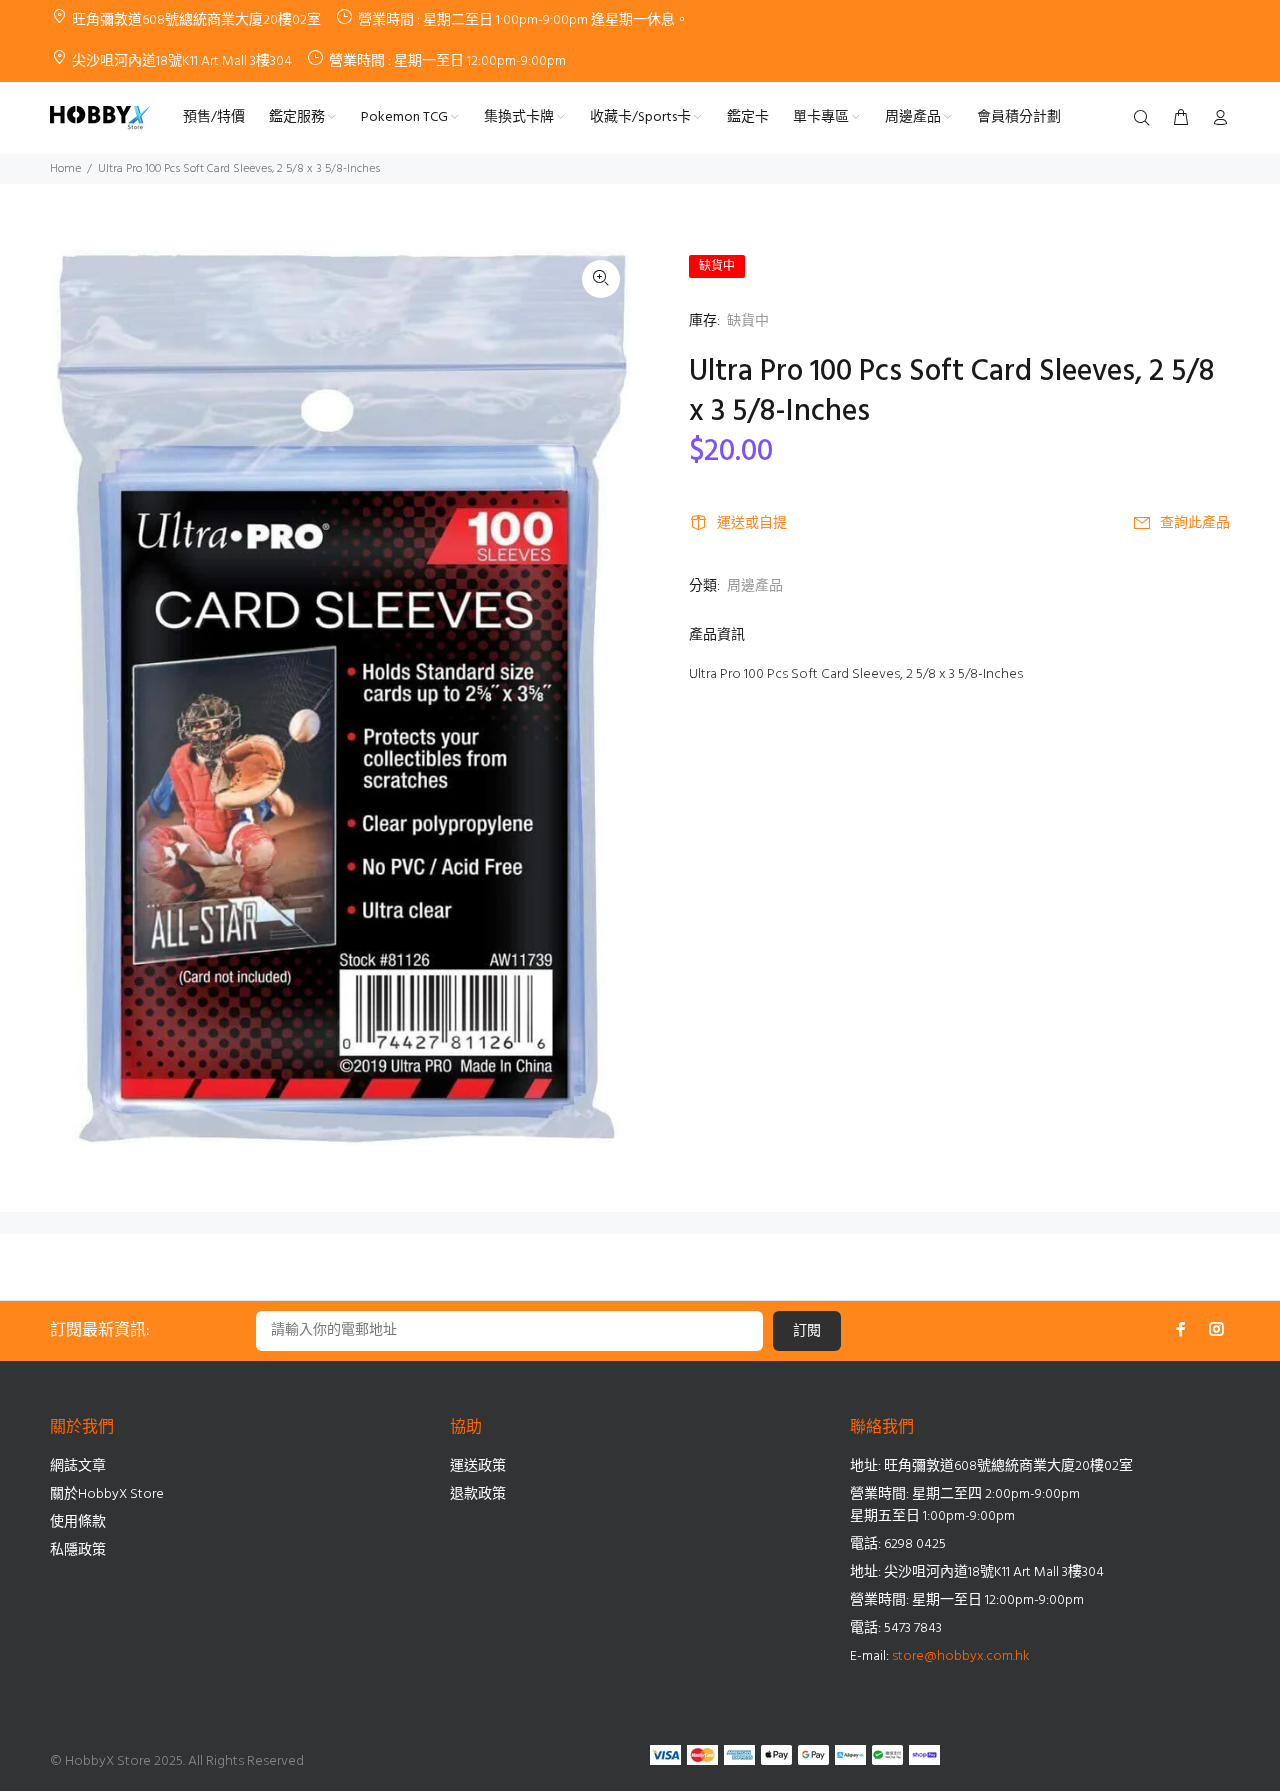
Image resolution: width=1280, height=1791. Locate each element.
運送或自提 (752, 523)
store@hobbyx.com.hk (961, 1656)
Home (65, 169)
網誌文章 (78, 1466)
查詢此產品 (1195, 523)
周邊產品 (755, 586)
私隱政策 (78, 1550)
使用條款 (78, 1522)
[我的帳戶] (1216, 119)
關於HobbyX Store (107, 1494)
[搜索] (1146, 119)
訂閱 (807, 1331)
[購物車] (1181, 119)
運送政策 (478, 1466)
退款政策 (478, 1494)
